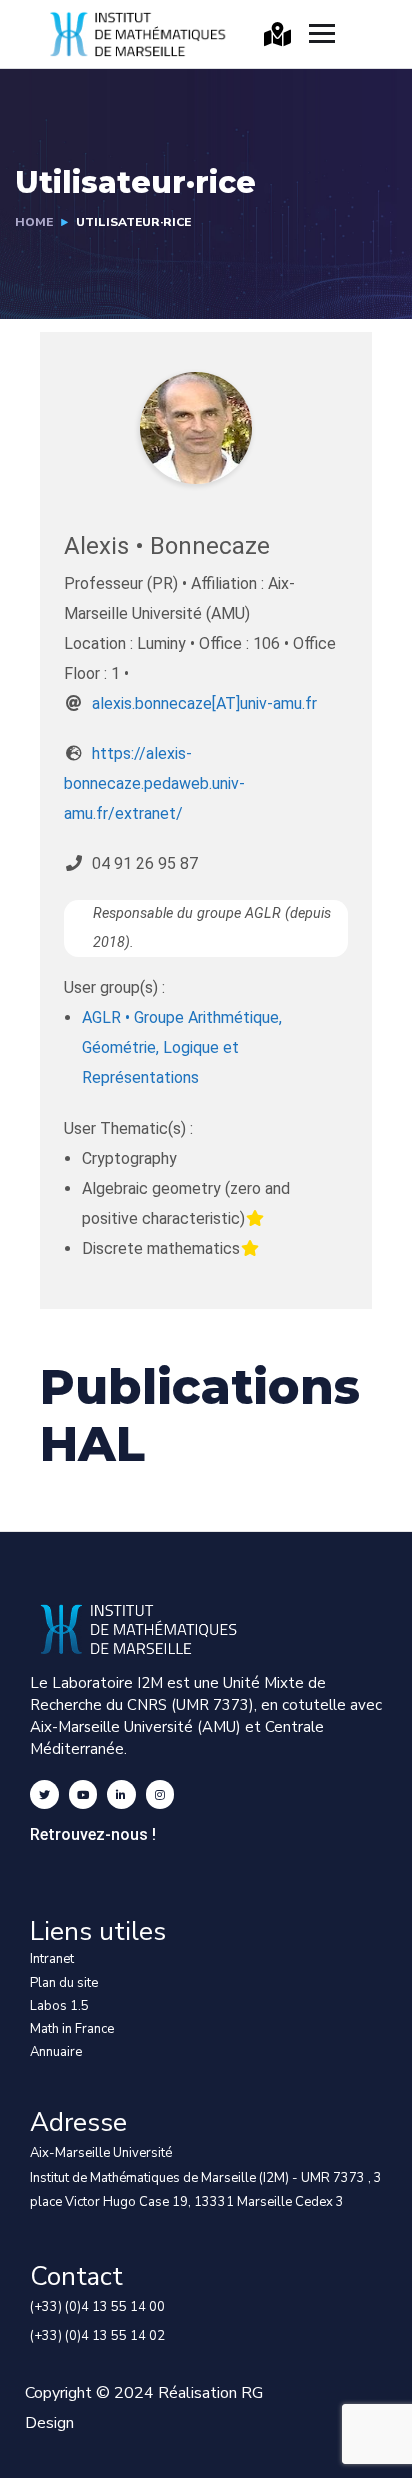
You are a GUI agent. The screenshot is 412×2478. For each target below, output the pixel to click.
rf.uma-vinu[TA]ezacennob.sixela (204, 703)
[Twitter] (44, 1794)
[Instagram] (160, 1794)
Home (34, 222)
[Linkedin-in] (121, 1794)
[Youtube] (83, 1794)
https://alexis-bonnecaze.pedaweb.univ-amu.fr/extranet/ (154, 783)
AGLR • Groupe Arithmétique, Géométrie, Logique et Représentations (182, 1047)
